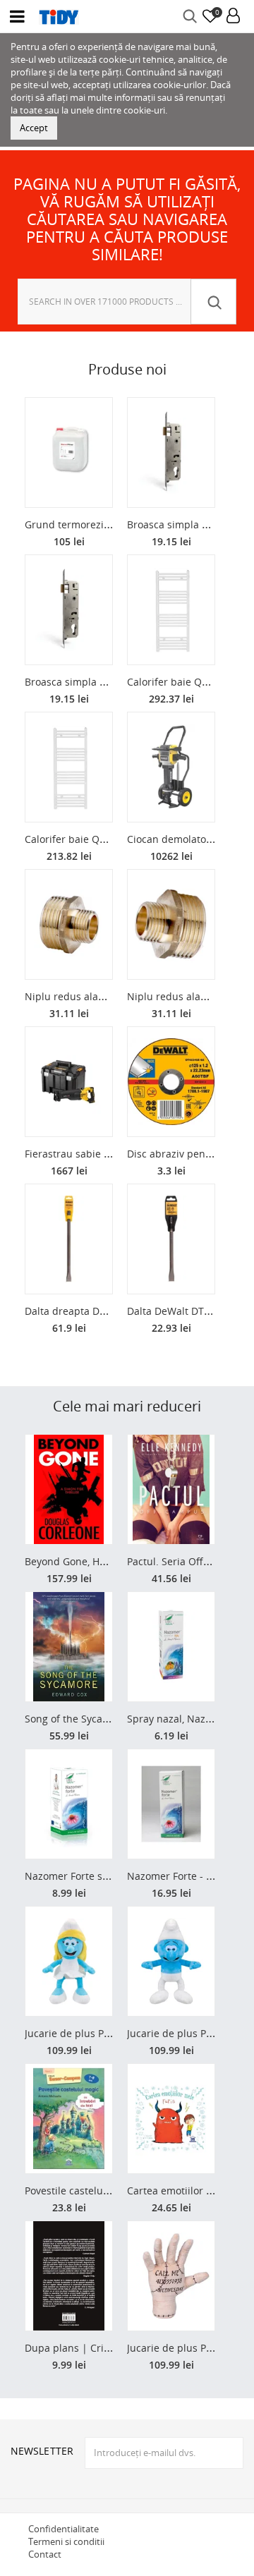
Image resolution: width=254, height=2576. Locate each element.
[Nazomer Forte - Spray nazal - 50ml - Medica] (171, 1804)
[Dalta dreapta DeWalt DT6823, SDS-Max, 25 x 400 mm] (69, 1239)
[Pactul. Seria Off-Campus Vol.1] (171, 1489)
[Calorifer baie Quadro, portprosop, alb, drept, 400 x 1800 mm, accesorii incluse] (171, 610)
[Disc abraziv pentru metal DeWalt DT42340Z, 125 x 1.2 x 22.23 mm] (171, 1082)
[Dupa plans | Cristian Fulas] (69, 2276)
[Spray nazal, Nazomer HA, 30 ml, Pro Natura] (171, 1647)
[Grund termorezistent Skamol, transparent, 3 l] (69, 452)
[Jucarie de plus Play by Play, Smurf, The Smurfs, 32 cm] (171, 1961)
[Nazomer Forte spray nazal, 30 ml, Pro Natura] (69, 1804)
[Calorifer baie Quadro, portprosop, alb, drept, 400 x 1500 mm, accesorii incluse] (69, 767)
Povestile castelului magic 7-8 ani (103, 2191)
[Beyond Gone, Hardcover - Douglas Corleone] (69, 1489)
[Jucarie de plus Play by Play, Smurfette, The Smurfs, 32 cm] (69, 1961)
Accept (34, 128)
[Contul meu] (233, 17)
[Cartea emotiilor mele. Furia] (171, 2119)
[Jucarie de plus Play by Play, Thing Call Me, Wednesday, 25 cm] (171, 2276)
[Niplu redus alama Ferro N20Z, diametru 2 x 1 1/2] (69, 924)
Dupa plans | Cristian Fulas (90, 2348)
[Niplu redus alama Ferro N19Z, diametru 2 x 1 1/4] (171, 924)
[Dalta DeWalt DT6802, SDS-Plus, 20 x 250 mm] (171, 1239)
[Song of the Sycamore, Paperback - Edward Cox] (69, 1647)
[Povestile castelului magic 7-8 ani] (69, 2119)
